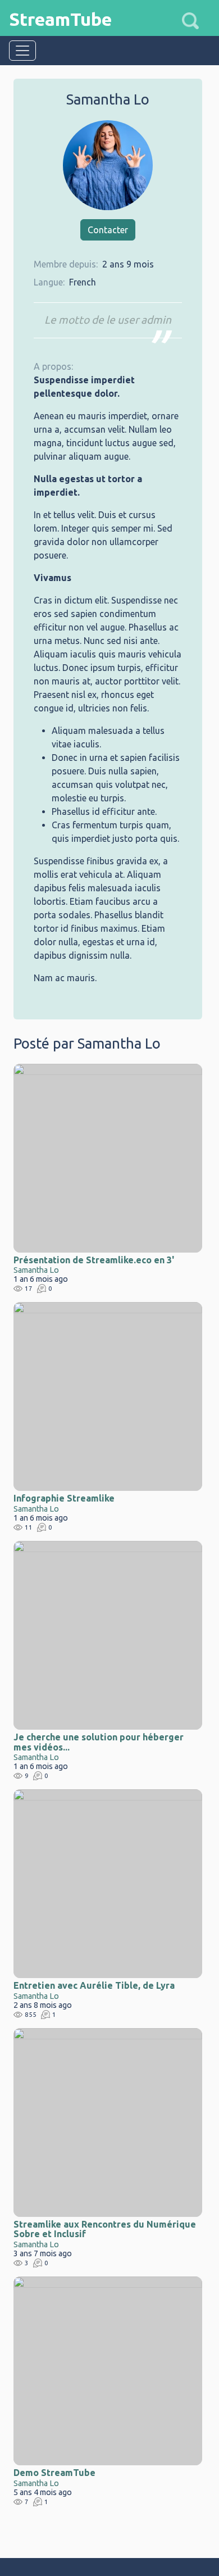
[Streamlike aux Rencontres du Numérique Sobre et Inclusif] (108, 2123)
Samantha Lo (36, 1270)
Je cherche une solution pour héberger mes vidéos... (99, 1742)
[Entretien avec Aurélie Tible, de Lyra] (108, 1884)
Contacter (108, 230)
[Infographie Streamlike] (108, 1396)
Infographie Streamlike (64, 1498)
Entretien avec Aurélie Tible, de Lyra (94, 1985)
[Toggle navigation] (22, 51)
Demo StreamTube (54, 2473)
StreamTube (60, 19)
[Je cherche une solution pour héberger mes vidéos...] (108, 1635)
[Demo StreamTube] (108, 2371)
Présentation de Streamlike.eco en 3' (94, 1260)
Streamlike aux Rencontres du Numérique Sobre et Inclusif (105, 2229)
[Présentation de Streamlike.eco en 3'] (108, 1158)
